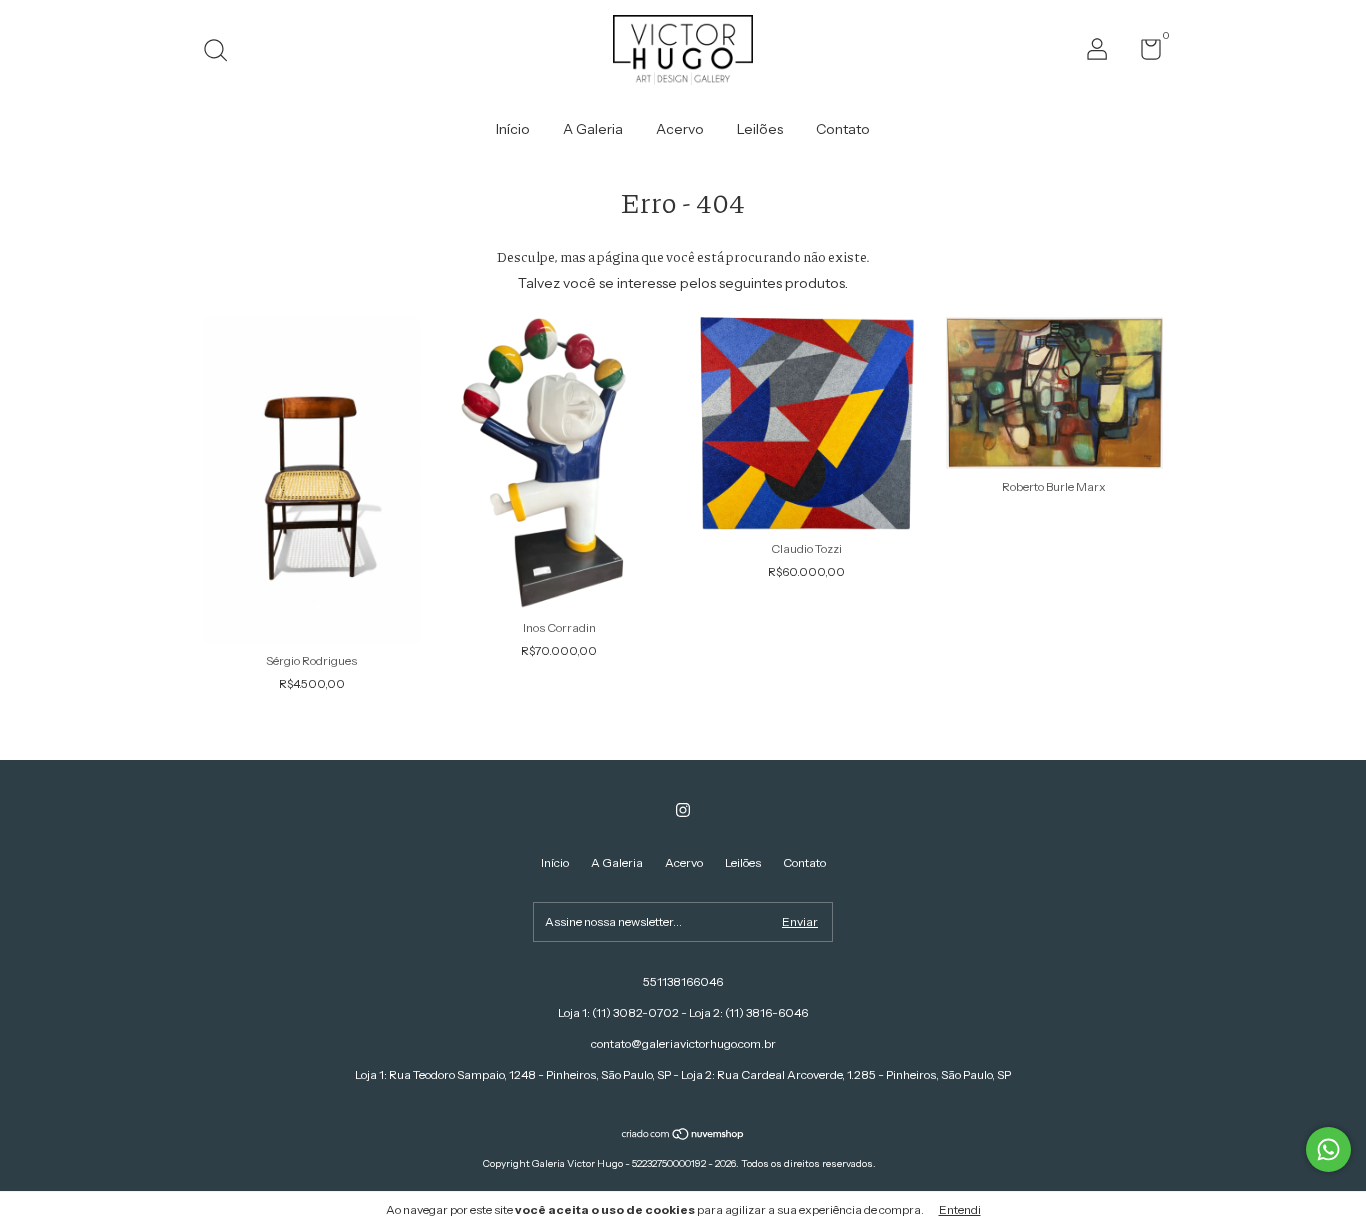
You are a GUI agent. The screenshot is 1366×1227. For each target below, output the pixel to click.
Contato (843, 129)
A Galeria (593, 129)
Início (513, 129)
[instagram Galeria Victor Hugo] (683, 810)
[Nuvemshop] (683, 1136)
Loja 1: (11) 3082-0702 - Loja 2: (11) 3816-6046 (683, 1012)
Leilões (760, 129)
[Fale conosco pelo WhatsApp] (1328, 1149)
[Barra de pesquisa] (222, 52)
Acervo (680, 129)
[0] (1143, 53)
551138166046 (683, 981)
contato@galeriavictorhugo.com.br (683, 1043)
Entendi (960, 1209)
